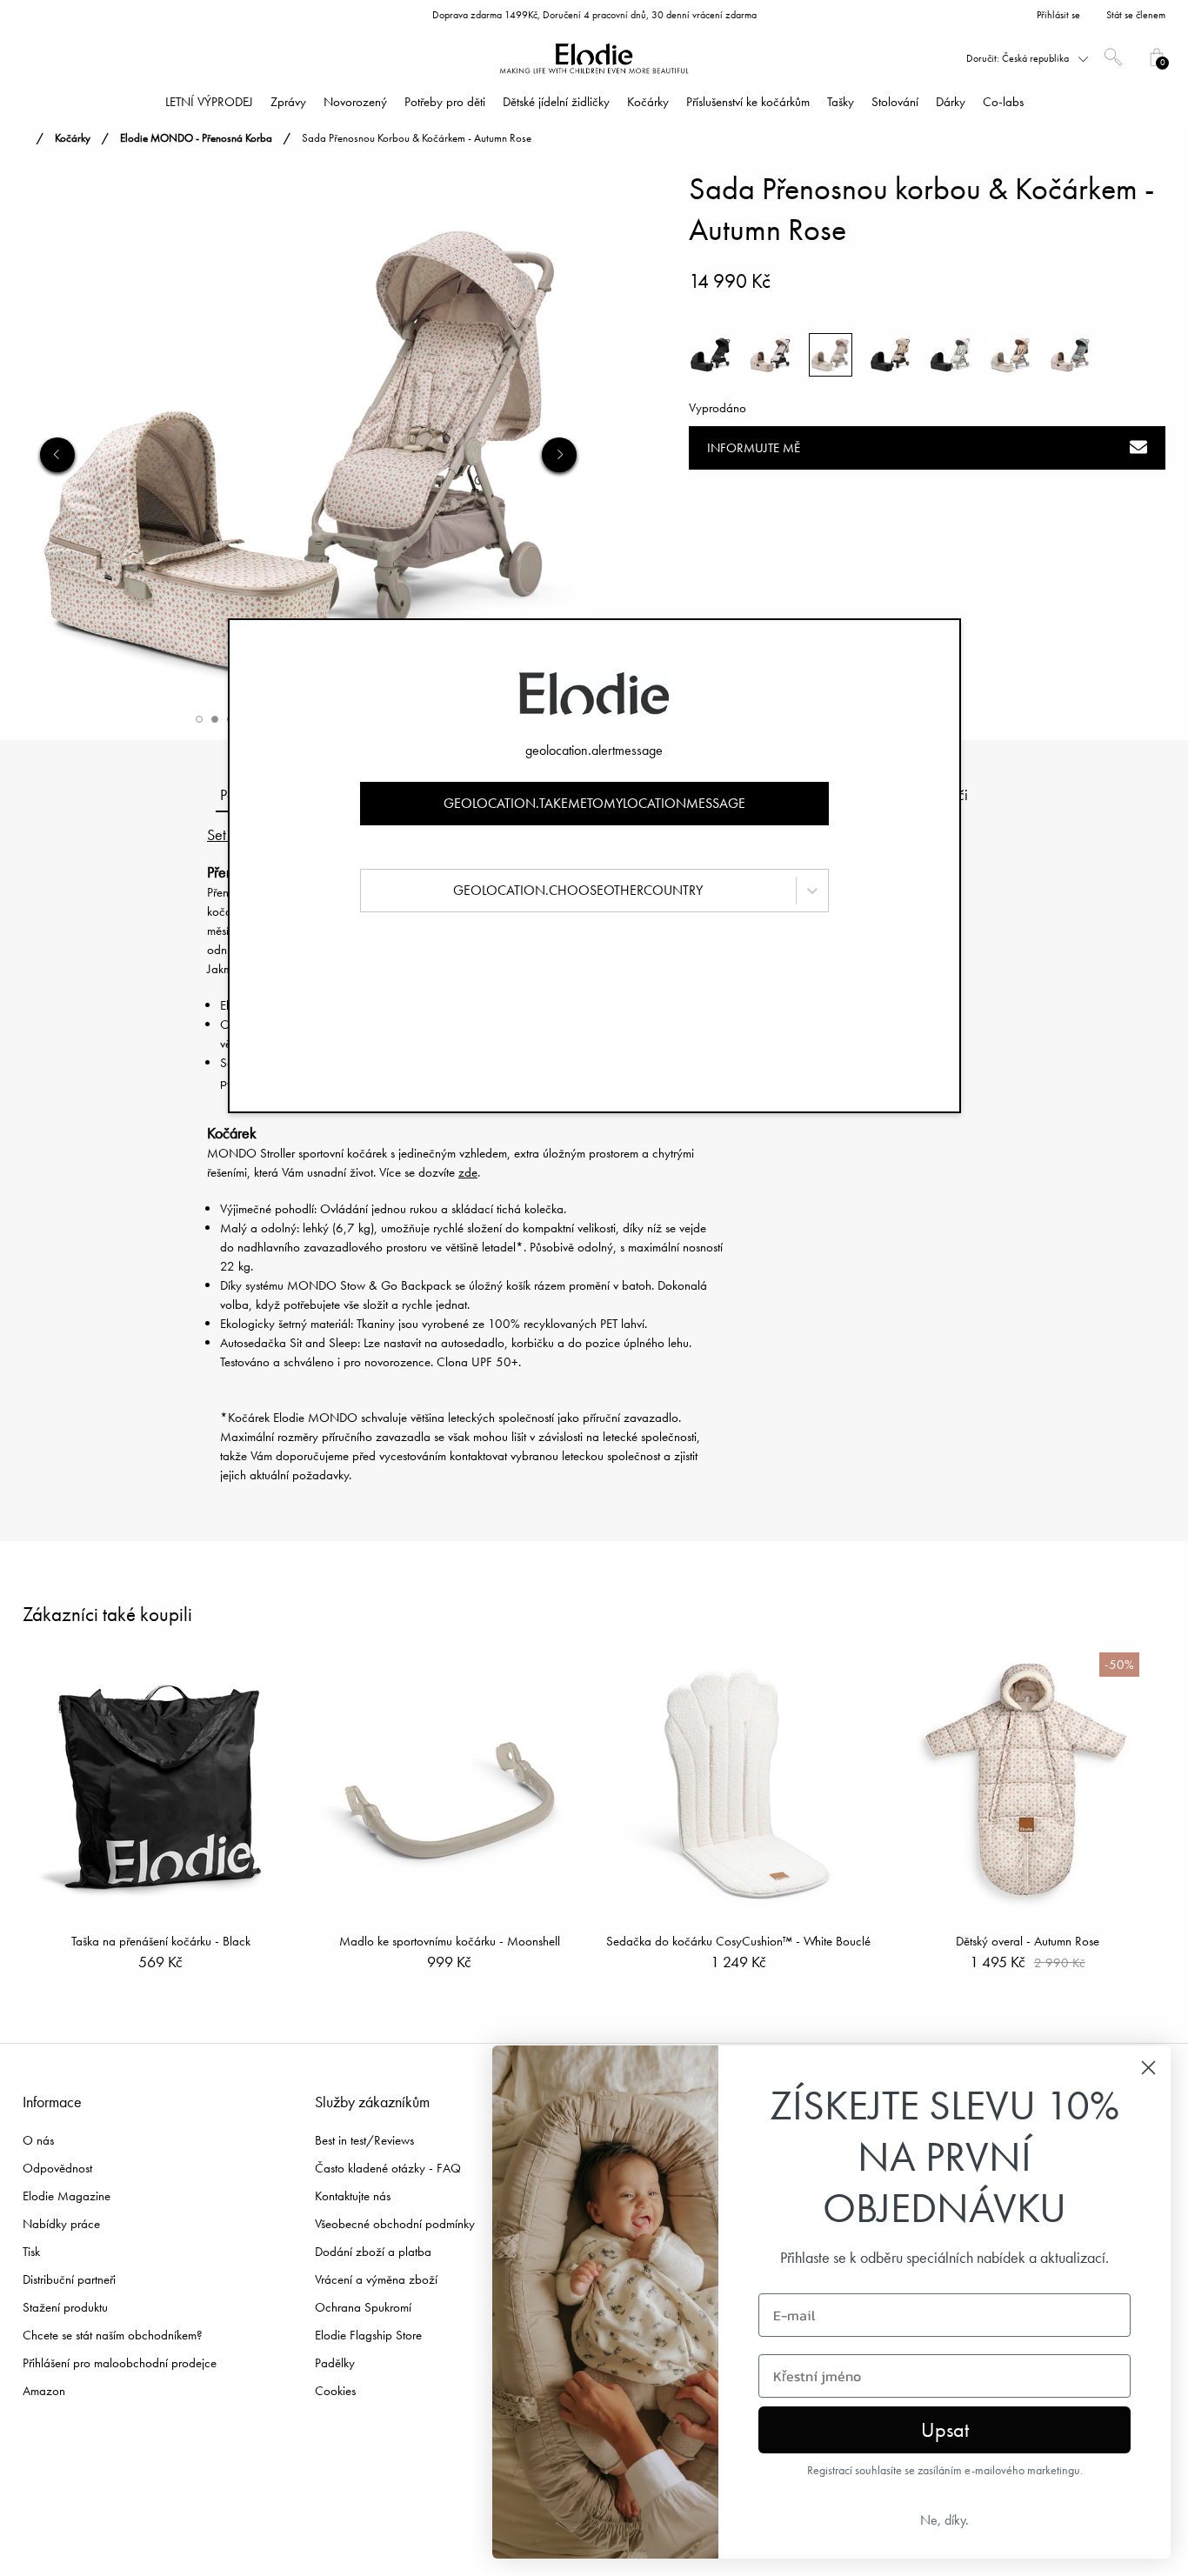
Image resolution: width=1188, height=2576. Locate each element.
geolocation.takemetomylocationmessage (594, 803)
